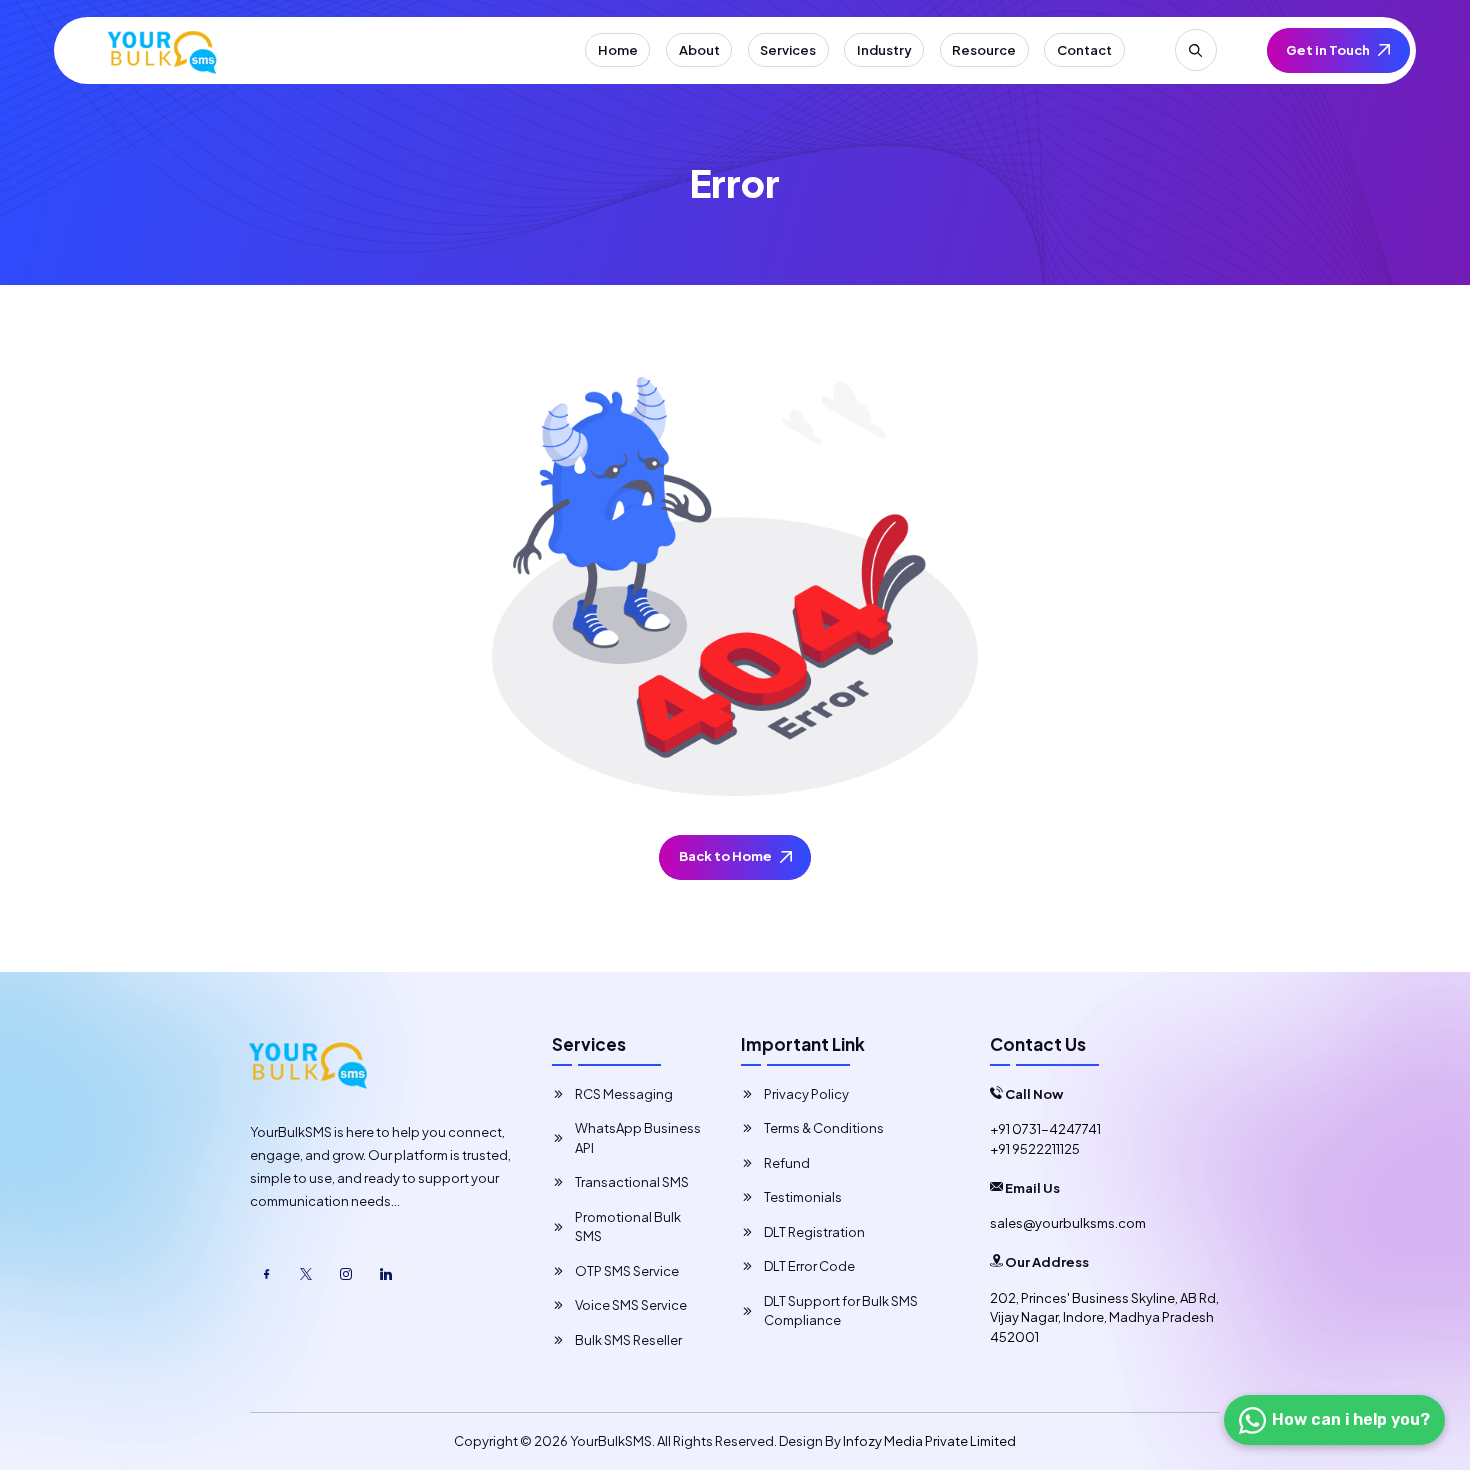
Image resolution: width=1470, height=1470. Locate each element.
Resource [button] (984, 50)
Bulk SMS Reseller (628, 1340)
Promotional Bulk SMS (628, 1227)
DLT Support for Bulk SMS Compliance (841, 1311)
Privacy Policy (806, 1094)
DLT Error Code (809, 1266)
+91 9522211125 (1035, 1149)
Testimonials (803, 1197)
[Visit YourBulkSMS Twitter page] (306, 1274)
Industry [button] (884, 50)
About (699, 50)
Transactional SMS (632, 1182)
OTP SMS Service (627, 1271)
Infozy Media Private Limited (929, 1441)
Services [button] (788, 50)
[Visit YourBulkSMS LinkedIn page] (386, 1274)
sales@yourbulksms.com (1068, 1223)
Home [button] (618, 50)
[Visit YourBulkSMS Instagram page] (346, 1274)
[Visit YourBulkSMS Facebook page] (266, 1274)
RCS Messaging (624, 1094)
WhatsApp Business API (638, 1138)
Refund (787, 1163)
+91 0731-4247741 (1045, 1129)
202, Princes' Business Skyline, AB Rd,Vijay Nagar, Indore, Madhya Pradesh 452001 (1104, 1317)
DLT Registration (814, 1232)
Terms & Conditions (824, 1128)
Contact (1084, 50)
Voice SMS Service (631, 1305)
